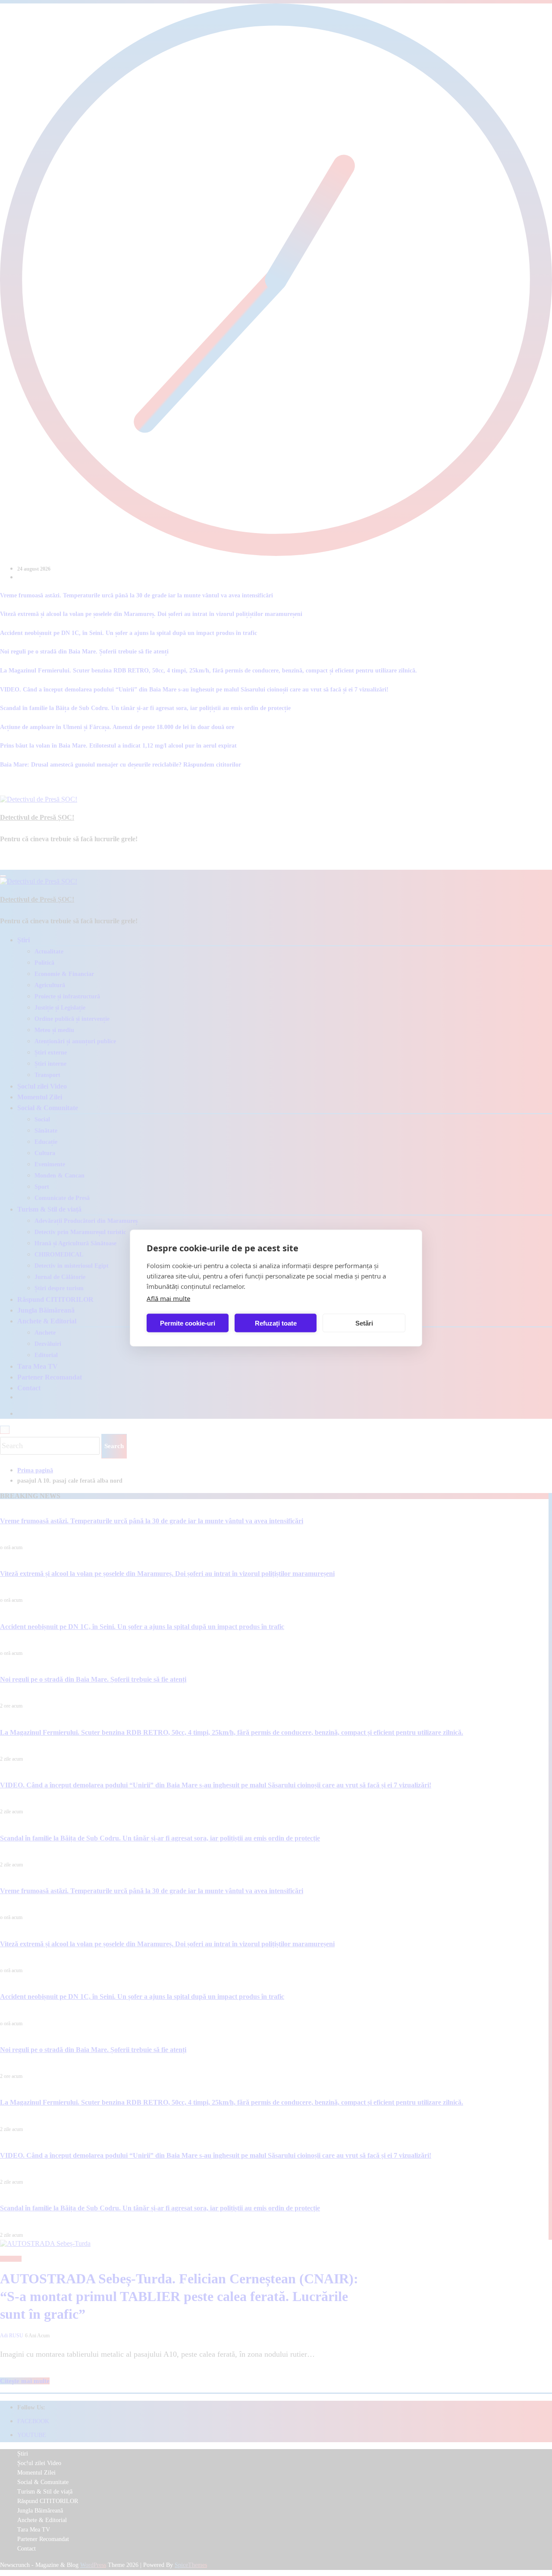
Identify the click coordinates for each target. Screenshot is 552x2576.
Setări (364, 1323)
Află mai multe (168, 1298)
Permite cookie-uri (188, 1323)
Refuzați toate (276, 1323)
